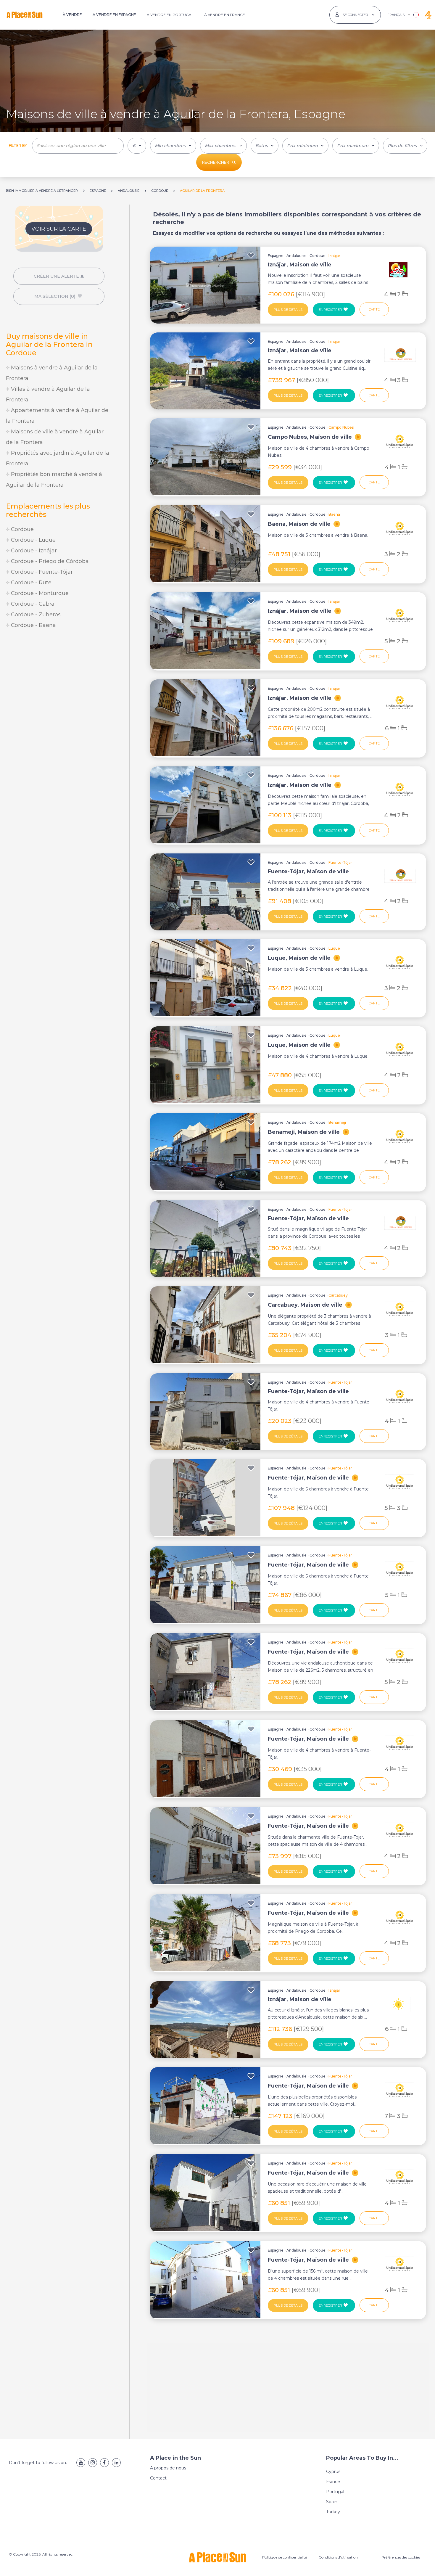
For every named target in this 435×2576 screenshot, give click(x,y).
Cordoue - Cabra (32, 604)
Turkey (333, 2512)
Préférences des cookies (401, 2557)
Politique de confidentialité (285, 2557)
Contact (158, 2478)
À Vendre (72, 15)
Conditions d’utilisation (338, 2557)
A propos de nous (168, 2468)
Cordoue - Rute (30, 583)
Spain (332, 2502)
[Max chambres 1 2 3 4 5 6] (223, 146)
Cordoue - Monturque (39, 593)
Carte (374, 309)
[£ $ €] (137, 146)
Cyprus (333, 2472)
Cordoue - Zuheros (35, 615)
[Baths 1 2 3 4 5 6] (265, 146)
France (333, 2482)
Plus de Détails (288, 310)
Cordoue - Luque (33, 540)
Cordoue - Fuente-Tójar (41, 572)
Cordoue (22, 529)
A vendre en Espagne (114, 15)
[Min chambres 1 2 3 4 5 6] (173, 146)
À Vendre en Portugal (170, 15)
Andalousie (297, 256)
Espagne (276, 256)
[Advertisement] (59, 684)
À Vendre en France (225, 15)
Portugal (335, 2492)
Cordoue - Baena (33, 625)
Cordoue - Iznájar (33, 551)
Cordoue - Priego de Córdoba (49, 561)
